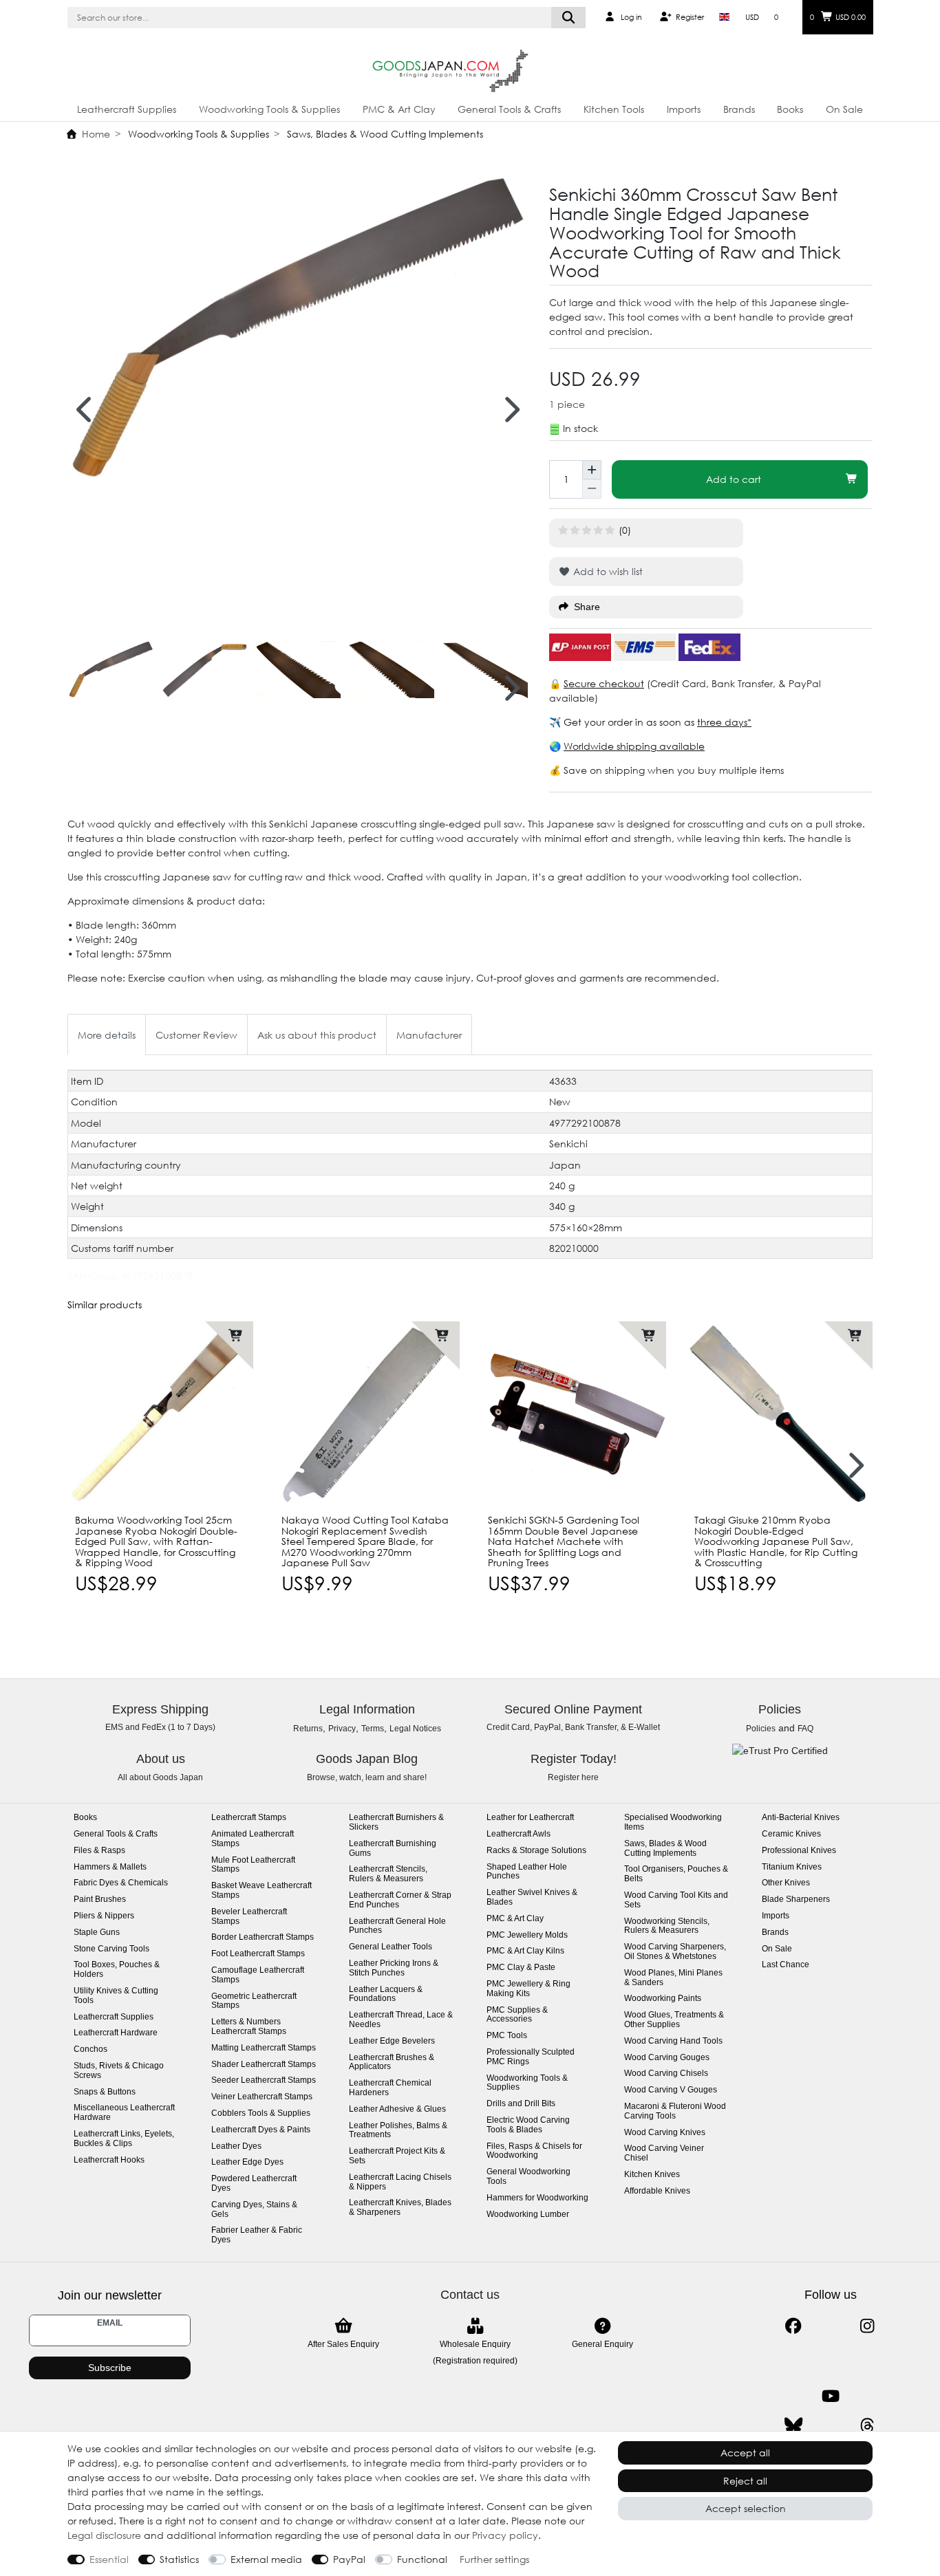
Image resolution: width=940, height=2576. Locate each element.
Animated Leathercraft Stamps (253, 1839)
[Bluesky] (793, 2426)
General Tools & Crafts (509, 109)
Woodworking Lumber (528, 2215)
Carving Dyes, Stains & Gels (254, 2210)
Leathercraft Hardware (116, 2033)
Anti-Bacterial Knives (801, 1818)
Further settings (494, 2559)
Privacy (342, 1729)
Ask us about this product (317, 1035)
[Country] (724, 17)
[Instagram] (867, 2326)
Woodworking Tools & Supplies (269, 109)
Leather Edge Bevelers (392, 2041)
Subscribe (110, 2368)
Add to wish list (607, 571)
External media (266, 2559)
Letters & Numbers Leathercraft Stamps (249, 2027)
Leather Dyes (236, 2146)
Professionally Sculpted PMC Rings (531, 2057)
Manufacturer (429, 1035)
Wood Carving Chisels (666, 2074)
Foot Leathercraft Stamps (258, 1954)
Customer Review (196, 1035)
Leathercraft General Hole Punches (397, 1926)
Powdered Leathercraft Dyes (254, 2184)
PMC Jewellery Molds (527, 1935)
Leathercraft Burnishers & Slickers (396, 1822)
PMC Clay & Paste (521, 1968)
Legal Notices (415, 1729)
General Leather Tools (391, 1947)
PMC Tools (507, 2036)
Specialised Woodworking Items (673, 1822)
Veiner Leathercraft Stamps (262, 2097)
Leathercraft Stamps (249, 1818)
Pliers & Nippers (104, 1916)
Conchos (90, 2049)
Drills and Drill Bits (521, 2104)
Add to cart (734, 479)
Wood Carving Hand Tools (673, 2041)
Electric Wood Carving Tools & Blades (528, 2125)
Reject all (745, 2481)
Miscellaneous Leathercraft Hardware (124, 2113)
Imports (684, 109)
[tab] (107, 1034)
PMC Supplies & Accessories (517, 2015)
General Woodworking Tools (528, 2177)
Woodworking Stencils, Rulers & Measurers (667, 1926)
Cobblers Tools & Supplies (261, 2113)
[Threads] (867, 2426)
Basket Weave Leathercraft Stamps (261, 1891)
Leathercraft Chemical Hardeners (390, 2088)
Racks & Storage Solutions (536, 1851)
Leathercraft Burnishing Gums (393, 1849)
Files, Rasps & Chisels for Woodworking (534, 2151)
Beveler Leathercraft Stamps (249, 1917)
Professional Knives (799, 1851)
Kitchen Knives (652, 2175)
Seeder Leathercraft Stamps (264, 2080)
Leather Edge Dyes (247, 2162)
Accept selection (746, 2508)
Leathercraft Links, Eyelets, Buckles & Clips (124, 2139)
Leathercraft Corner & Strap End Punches (400, 1900)
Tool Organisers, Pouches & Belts (676, 1874)
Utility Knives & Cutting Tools (116, 1996)
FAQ (805, 1729)
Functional (422, 2559)
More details (107, 1035)
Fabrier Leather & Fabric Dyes (257, 2235)
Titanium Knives (792, 1867)
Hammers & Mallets (110, 1867)
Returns (308, 1729)
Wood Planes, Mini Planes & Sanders (673, 1978)
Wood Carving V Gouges (671, 2090)
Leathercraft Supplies (127, 109)
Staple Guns (97, 1933)
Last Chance (786, 1965)
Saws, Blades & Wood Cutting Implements (384, 134)
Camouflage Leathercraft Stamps (258, 1975)
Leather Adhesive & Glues (397, 2109)
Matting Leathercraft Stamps (264, 2048)
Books (790, 109)
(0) (625, 530)
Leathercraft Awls (519, 1834)
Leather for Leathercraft (530, 1818)
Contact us (470, 2295)
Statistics (179, 2559)
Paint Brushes (100, 1899)
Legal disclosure (104, 2535)
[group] (160, 1414)
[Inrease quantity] (592, 470)
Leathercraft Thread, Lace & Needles (401, 2020)
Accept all (745, 2453)
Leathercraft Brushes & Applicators (392, 2063)
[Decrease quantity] (592, 489)
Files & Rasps (99, 1851)
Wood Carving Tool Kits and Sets (676, 1900)
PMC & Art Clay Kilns (525, 1951)
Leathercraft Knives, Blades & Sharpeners (400, 2208)
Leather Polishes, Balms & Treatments (398, 2131)
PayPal (349, 2559)
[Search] (569, 18)
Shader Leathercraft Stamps (264, 2065)
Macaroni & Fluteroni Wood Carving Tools (675, 2111)
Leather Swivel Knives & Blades (532, 1897)
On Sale (844, 109)
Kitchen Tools (614, 109)
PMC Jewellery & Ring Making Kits (528, 1989)
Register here (573, 1777)
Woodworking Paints (663, 1999)
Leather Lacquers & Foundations (386, 1994)
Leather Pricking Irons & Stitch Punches (394, 1968)
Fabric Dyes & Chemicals (121, 1883)
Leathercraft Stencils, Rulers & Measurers (388, 1874)
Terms (373, 1729)
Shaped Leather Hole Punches (527, 1872)
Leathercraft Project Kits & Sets (397, 2156)
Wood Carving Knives (665, 2133)
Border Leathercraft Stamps (263, 1937)
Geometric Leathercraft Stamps (254, 2001)
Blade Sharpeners (796, 1899)
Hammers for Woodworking (537, 2198)
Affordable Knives (657, 2191)
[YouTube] (830, 2396)
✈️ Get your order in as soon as (623, 722)
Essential (109, 2559)
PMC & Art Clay (399, 109)
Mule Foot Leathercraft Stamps (253, 1865)
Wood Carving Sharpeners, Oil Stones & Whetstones (675, 1952)
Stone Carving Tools (111, 1949)
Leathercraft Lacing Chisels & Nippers (400, 2182)
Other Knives (786, 1883)
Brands (739, 109)
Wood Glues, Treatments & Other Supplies (674, 2020)
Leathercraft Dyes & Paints (261, 2130)
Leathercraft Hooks (109, 2160)
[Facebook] (793, 2326)
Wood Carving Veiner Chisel (664, 2153)
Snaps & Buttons (105, 2092)
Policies (761, 1729)
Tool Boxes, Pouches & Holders (117, 1970)
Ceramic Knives (791, 1834)
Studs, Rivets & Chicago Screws (119, 2071)
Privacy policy (505, 2535)
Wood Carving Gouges (667, 2058)
